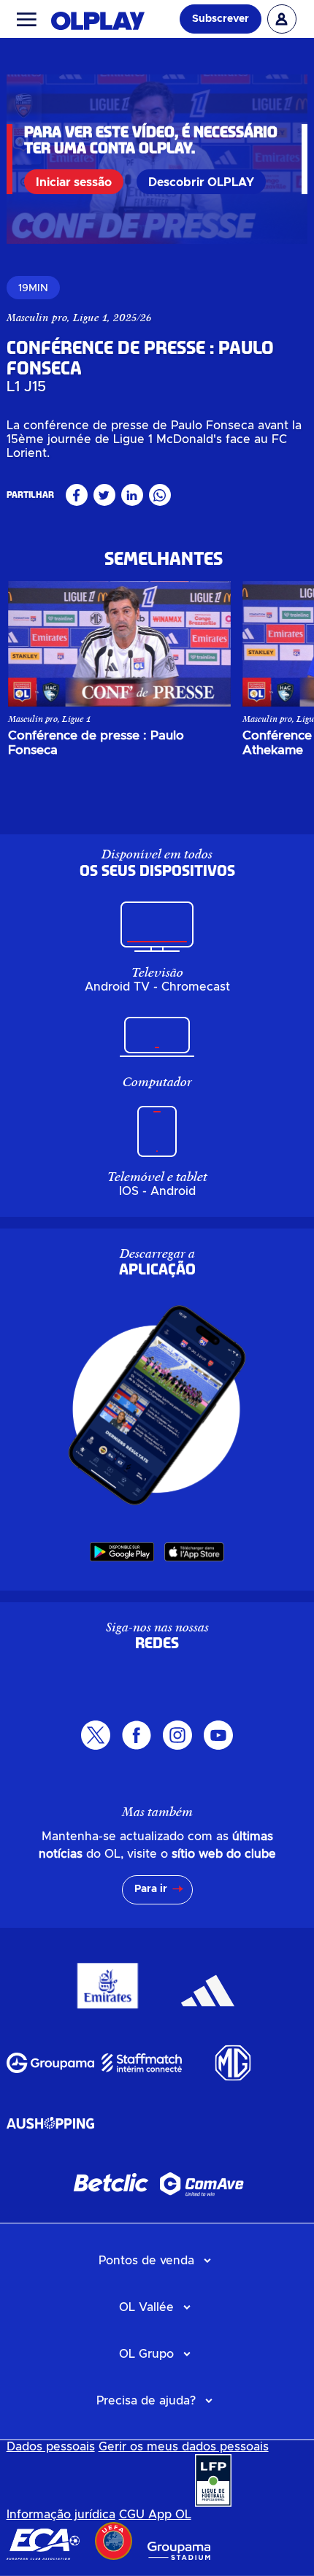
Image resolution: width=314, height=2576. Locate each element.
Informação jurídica (61, 2515)
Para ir (151, 1889)
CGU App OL (155, 2515)
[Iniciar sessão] (282, 19)
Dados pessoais (51, 2447)
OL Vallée (146, 2307)
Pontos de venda (146, 2261)
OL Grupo (146, 2354)
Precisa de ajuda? (146, 2401)
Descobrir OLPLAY (201, 182)
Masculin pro (37, 318)
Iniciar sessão (74, 182)
